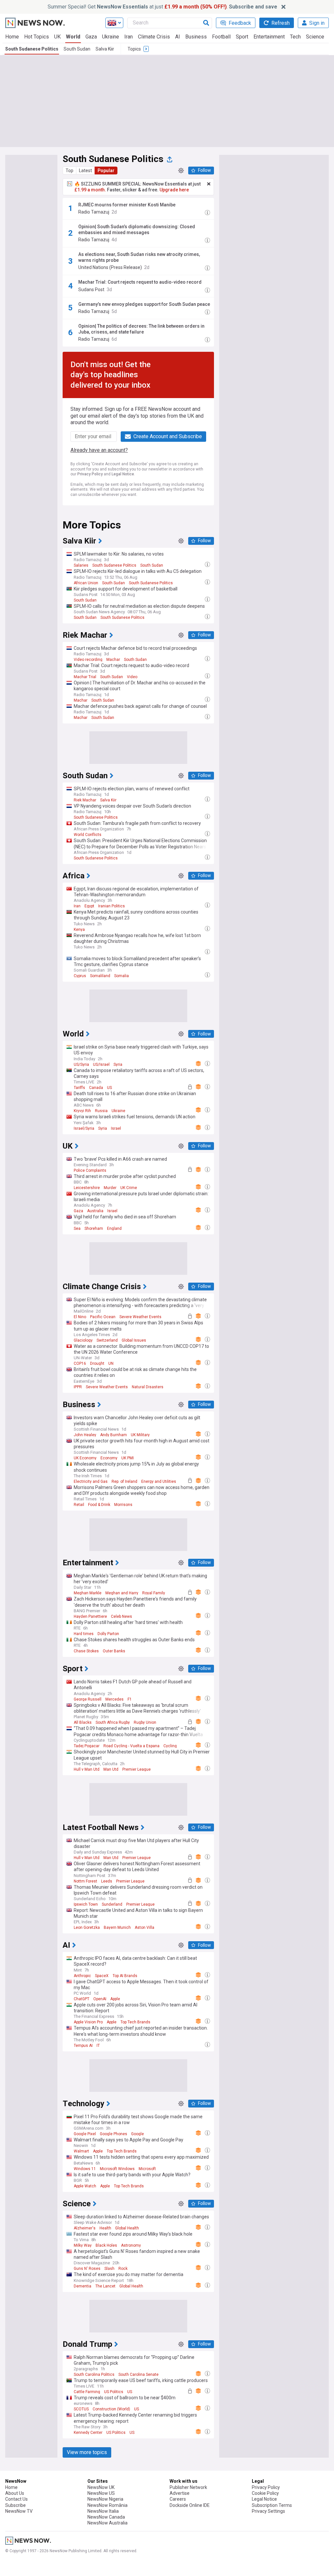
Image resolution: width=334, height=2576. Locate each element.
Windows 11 (85, 2169)
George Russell (88, 1699)
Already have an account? (99, 450)
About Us (15, 2493)
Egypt (89, 906)
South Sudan (77, 49)
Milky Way (83, 2245)
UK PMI (128, 1458)
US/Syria (81, 1065)
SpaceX (102, 1976)
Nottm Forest (85, 1881)
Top (69, 171)
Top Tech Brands (135, 2022)
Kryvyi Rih (82, 1111)
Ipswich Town (86, 1904)
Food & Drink (99, 1505)
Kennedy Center (88, 2433)
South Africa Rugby (113, 1722)
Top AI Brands (125, 1976)
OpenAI (100, 1999)
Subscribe (15, 2505)
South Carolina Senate (138, 2375)
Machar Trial (85, 677)
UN (111, 1363)
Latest (85, 171)
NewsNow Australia (107, 2523)
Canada (96, 1088)
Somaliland (100, 976)
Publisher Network (188, 2487)
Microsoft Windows (117, 2169)
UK (57, 37)
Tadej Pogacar (87, 1746)
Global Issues (134, 1340)
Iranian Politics (112, 906)
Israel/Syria (84, 1128)
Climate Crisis (154, 37)
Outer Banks (114, 1651)
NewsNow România (107, 2505)
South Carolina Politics (94, 2375)
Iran (129, 37)
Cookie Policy (265, 2493)
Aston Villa (144, 1928)
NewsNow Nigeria (105, 2499)
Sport (242, 37)
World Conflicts (88, 835)
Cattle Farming (87, 2392)
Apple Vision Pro (88, 2022)
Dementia (83, 2286)
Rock (123, 2269)
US (109, 1088)
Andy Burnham (114, 1435)
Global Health (127, 2228)
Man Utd (111, 1769)
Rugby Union (145, 1722)
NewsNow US (101, 2493)
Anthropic (82, 1976)
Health (105, 2228)
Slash (109, 2269)
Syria (118, 1065)
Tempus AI (83, 2046)
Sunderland (112, 1904)
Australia (95, 1211)
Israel (116, 1128)
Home (12, 37)
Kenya (79, 930)
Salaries (81, 565)
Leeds (107, 1881)
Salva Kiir (105, 49)
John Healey (85, 1435)
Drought (97, 1363)
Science (315, 37)
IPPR (78, 1387)
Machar (113, 660)
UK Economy (85, 1458)
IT (98, 2046)
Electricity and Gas (91, 1482)
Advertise (180, 2493)
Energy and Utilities (159, 1482)
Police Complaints (90, 1170)
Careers (178, 2499)
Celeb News (121, 1616)
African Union (86, 583)
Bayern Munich (117, 1928)
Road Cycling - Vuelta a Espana (131, 1746)
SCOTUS (81, 2409)
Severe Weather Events (140, 1317)
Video (132, 677)
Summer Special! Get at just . (162, 7)
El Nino (80, 1317)
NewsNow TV (19, 2511)
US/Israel (101, 1065)
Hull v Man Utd (87, 1769)
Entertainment (269, 37)
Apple (115, 1999)
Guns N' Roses (87, 2269)
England (114, 1228)
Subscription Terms (272, 2505)
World (73, 37)
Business (196, 37)
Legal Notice (123, 474)
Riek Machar (85, 800)
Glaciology (83, 1340)
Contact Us (16, 2499)
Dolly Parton (108, 1634)
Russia (101, 1111)
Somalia (121, 976)
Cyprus (80, 976)
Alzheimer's (85, 2228)
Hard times (84, 1634)
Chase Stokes (86, 1651)
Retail (79, 1505)
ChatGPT (82, 1999)
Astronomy (131, 2245)
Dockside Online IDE (190, 2505)
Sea (77, 1228)
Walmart (81, 2151)
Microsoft (147, 2169)
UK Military (140, 1435)
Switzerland (107, 1340)
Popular (106, 171)
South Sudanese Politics (32, 49)
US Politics (114, 2392)
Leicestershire (87, 1188)
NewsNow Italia (103, 2511)
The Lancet (105, 2286)
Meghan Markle (88, 1593)
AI (178, 37)
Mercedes (114, 1699)
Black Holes (106, 2245)
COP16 (80, 1363)
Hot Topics (37, 37)
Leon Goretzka (87, 1928)
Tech (295, 37)
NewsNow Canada (106, 2517)
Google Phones (114, 2134)
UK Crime (129, 1188)
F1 (130, 1699)
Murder (110, 1188)
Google (137, 2134)
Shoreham (94, 1228)
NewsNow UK (101, 2487)
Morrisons (123, 1505)
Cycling (170, 1746)
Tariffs (79, 1088)
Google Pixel (85, 2134)
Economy (109, 1458)
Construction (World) (111, 2409)
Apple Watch (85, 2186)
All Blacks (83, 1722)
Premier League (137, 1769)
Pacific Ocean (103, 1317)
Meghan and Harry (122, 1593)
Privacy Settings (268, 2511)
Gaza (91, 37)
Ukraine (111, 37)
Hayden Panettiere (90, 1616)
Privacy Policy (90, 474)
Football (221, 37)
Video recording (88, 660)
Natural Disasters (148, 1387)
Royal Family (154, 1593)
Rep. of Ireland (124, 1482)
